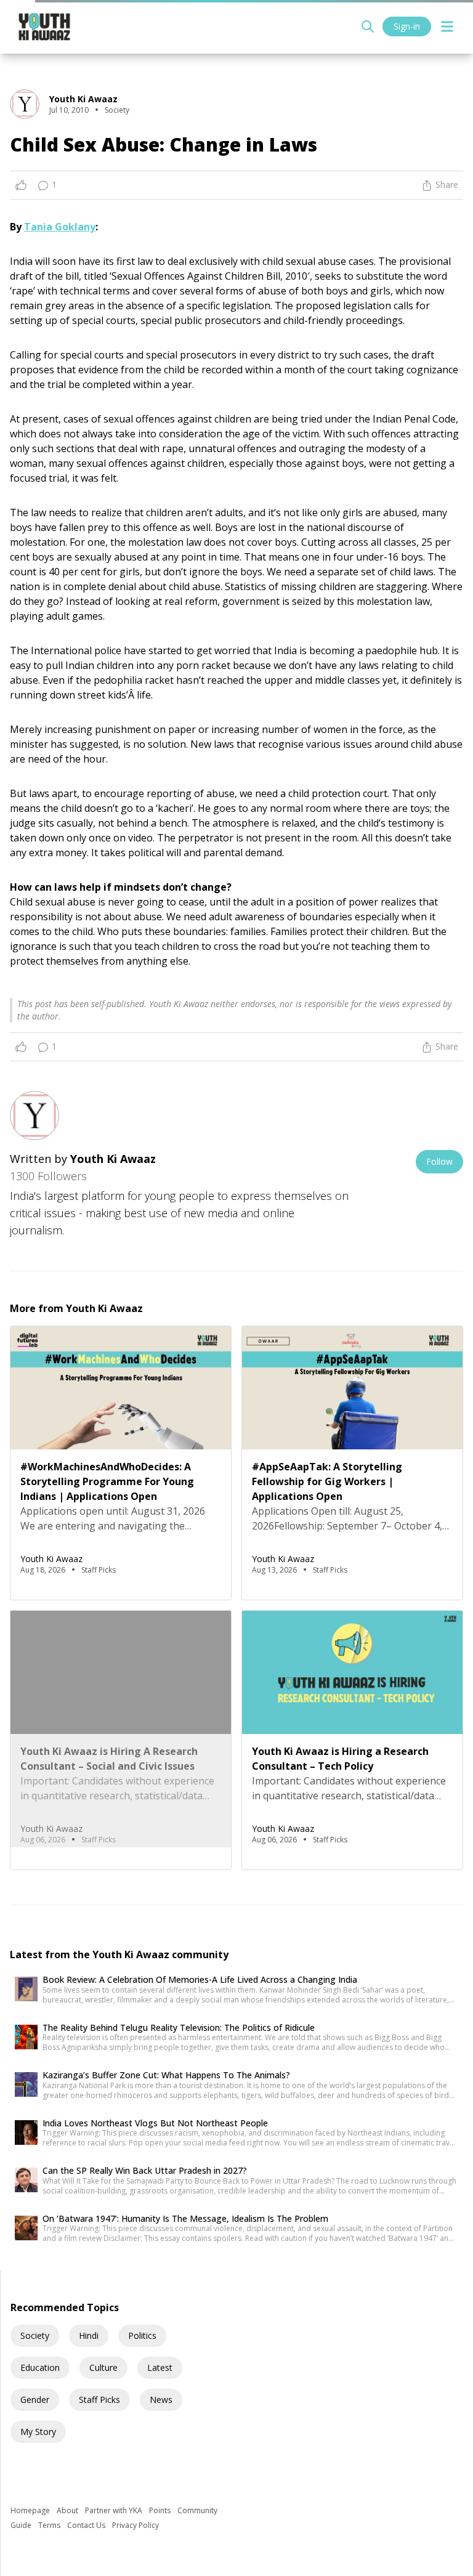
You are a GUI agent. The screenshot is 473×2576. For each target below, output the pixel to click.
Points (161, 2510)
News (161, 2400)
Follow (439, 1161)
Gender (35, 2400)
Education (40, 2367)
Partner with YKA (115, 2510)
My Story (38, 2432)
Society (35, 2335)
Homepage (31, 2510)
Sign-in (407, 26)
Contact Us (87, 2525)
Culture (103, 2367)
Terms (50, 2525)
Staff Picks (99, 2400)
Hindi (89, 2335)
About (68, 2510)
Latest (160, 2367)
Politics (142, 2335)
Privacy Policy (135, 2525)
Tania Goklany (60, 227)
